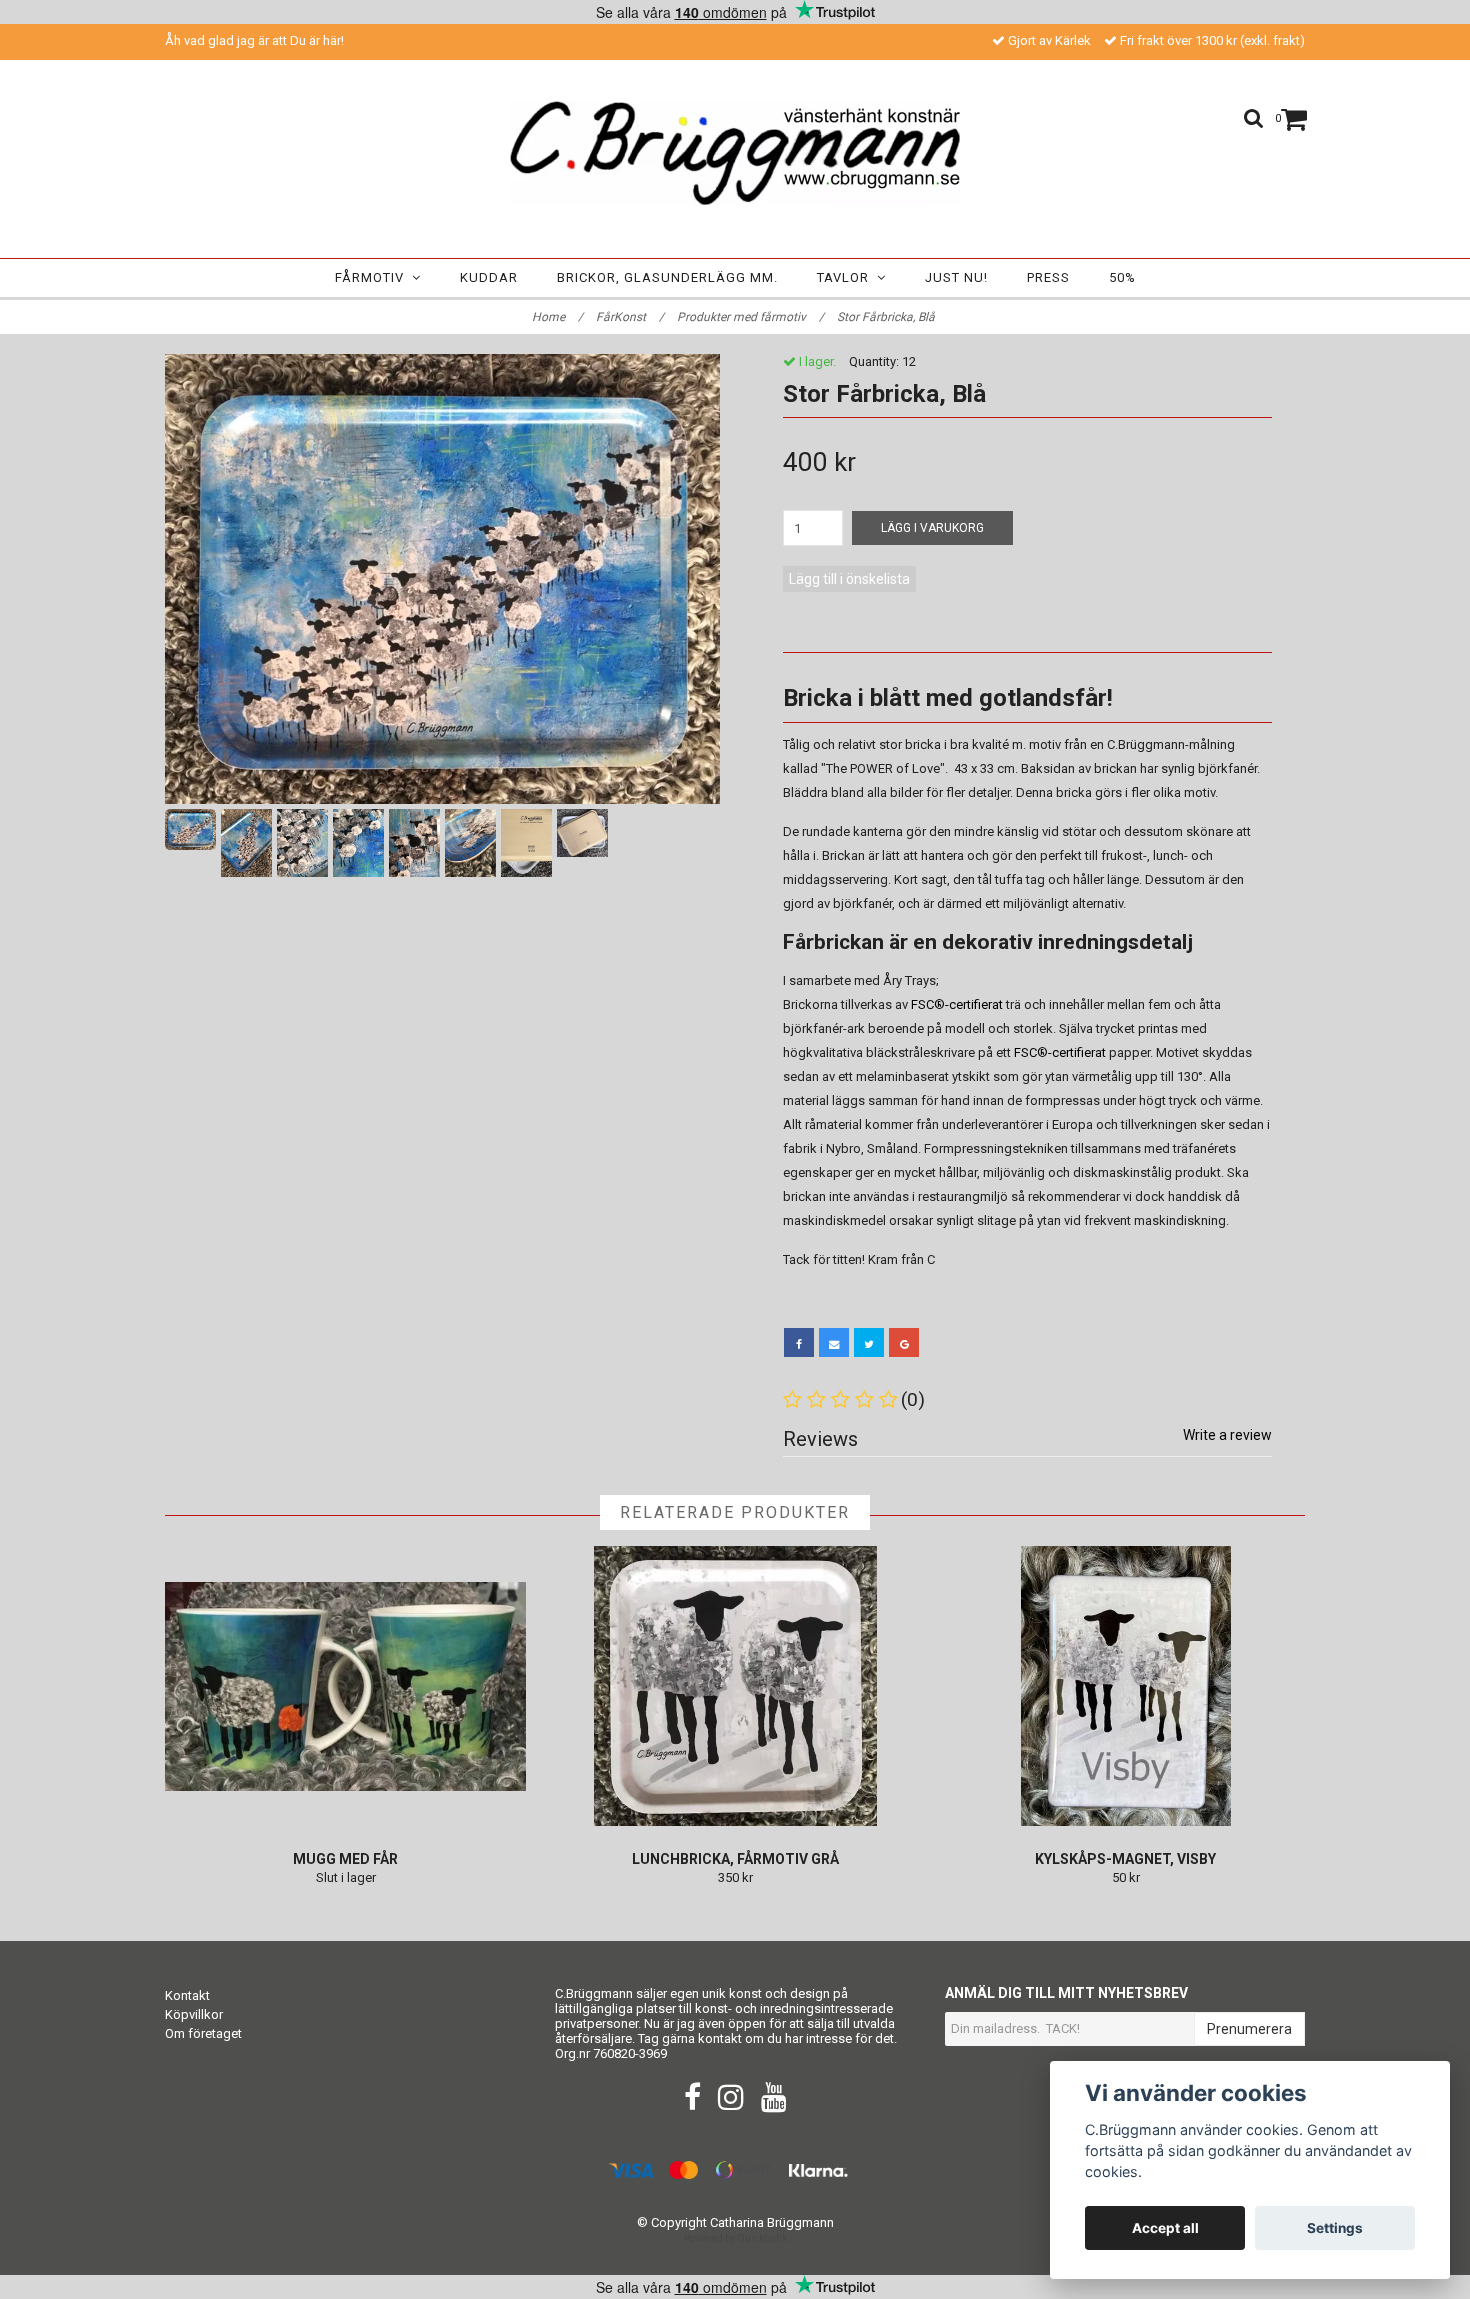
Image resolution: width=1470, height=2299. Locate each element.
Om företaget (203, 2033)
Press (1048, 277)
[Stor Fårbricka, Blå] (442, 579)
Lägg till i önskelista (849, 579)
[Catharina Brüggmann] (735, 153)
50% (1122, 277)
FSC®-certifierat (957, 1004)
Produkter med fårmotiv (750, 317)
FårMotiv (373, 277)
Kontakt (187, 1995)
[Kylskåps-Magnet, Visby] (1125, 1686)
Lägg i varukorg (932, 528)
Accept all (1165, 2228)
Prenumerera (1249, 2029)
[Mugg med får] (345, 1686)
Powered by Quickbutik (735, 2238)
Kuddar (489, 277)
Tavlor (847, 277)
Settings (1335, 2228)
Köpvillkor (194, 2014)
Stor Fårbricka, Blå (887, 317)
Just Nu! (956, 277)
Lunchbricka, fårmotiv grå (735, 1859)
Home (557, 317)
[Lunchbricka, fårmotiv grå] (735, 1686)
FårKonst (630, 317)
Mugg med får (345, 1859)
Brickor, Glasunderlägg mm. (667, 277)
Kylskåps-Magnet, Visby (1125, 1859)
